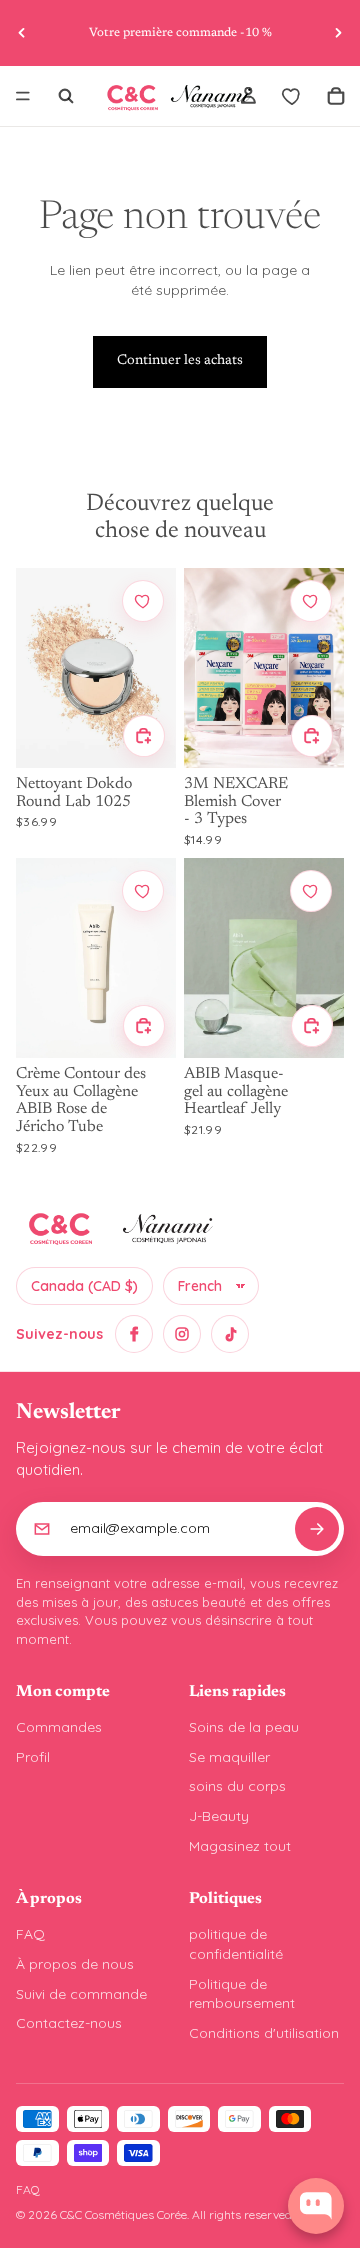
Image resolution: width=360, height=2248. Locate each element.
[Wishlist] (292, 96)
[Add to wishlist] (143, 601)
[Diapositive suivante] (338, 33)
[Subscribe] (317, 1529)
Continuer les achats (180, 361)
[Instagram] (182, 1334)
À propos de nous (75, 1964)
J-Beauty (219, 1816)
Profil (33, 1757)
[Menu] (23, 96)
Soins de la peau (244, 1727)
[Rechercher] (66, 96)
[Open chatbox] (316, 2206)
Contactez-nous (69, 2023)
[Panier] (336, 96)
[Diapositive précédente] (22, 33)
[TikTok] (230, 1334)
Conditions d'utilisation (264, 2033)
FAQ (30, 1934)
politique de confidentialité (236, 1944)
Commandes (59, 1727)
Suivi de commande (81, 1994)
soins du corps (237, 1786)
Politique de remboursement (242, 1994)
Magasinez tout (240, 1846)
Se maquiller (229, 1757)
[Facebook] (134, 1334)
